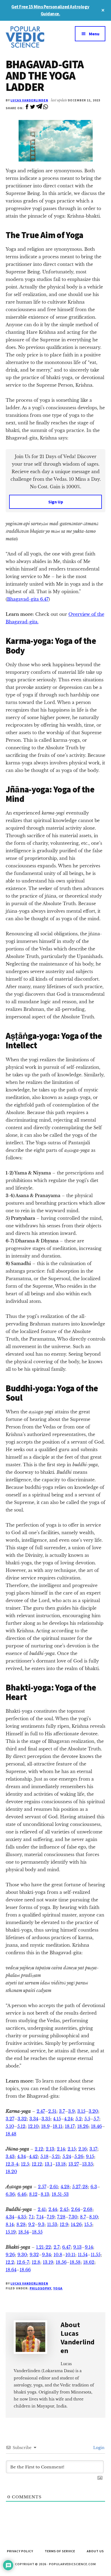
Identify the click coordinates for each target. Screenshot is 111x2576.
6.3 (94, 2187)
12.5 (25, 2164)
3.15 (81, 2111)
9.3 (41, 2224)
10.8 (58, 2255)
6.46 (22, 2194)
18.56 (61, 2262)
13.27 (74, 2164)
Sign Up (56, 502)
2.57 (42, 2187)
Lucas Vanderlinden (29, 100)
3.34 (34, 2119)
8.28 (21, 2224)
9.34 (46, 2255)
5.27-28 (80, 2187)
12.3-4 (12, 2164)
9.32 (34, 2255)
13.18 (61, 2164)
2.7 (57, 2247)
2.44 (53, 2209)
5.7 (96, 2119)
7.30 (73, 2217)
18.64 (11, 2270)
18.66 (25, 2270)
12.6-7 (23, 2262)
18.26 (83, 2126)
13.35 (88, 2164)
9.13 (77, 2247)
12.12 (37, 2164)
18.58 (75, 2262)
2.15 (72, 2149)
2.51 (52, 2111)
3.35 (46, 2119)
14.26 (76, 2224)
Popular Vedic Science (31, 37)
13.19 (48, 2262)
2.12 (39, 2149)
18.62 (89, 2262)
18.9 (45, 2126)
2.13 (50, 2149)
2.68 (88, 2209)
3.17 (93, 2149)
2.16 (83, 2149)
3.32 (22, 2119)
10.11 (70, 2255)
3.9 (71, 2111)
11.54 (83, 2255)
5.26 (79, 2156)
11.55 (96, 2255)
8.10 (93, 2217)
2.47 (41, 2111)
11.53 (52, 2224)
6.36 (10, 2194)
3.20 (93, 2111)
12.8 (36, 2262)
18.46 (96, 2126)
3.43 (10, 2156)
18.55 (37, 2232)
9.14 (89, 2247)
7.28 (61, 2217)
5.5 (87, 2119)
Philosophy (40, 2288)
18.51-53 (60, 2194)
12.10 (33, 2126)
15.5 (88, 2224)
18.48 (11, 2134)
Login (98, 2448)
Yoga (58, 2288)
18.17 (70, 2126)
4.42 (33, 2156)
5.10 (10, 2126)
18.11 (58, 2126)
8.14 (10, 2224)
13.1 (48, 2164)
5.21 (56, 2156)
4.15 (57, 2119)
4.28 (65, 2187)
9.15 (90, 2156)
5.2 (79, 2119)
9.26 (10, 2255)
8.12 (33, 2194)
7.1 (31, 2217)
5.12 (21, 2126)
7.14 (40, 2217)
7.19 (51, 2217)
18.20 (11, 2172)
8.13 (45, 2194)
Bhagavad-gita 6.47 (28, 599)
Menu (94, 34)
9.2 (32, 2224)
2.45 (64, 2209)
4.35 (22, 2217)
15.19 (11, 2232)
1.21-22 (44, 2247)
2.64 (76, 2209)
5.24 (67, 2156)
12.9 (64, 2224)
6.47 (66, 2247)
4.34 (22, 2156)
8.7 (83, 2217)
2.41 (42, 2209)
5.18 (44, 2156)
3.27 (10, 2119)
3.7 (62, 2111)
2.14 (61, 2149)
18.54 (24, 2232)
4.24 (68, 2119)
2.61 (54, 2187)
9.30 (22, 2255)
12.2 (10, 2262)
